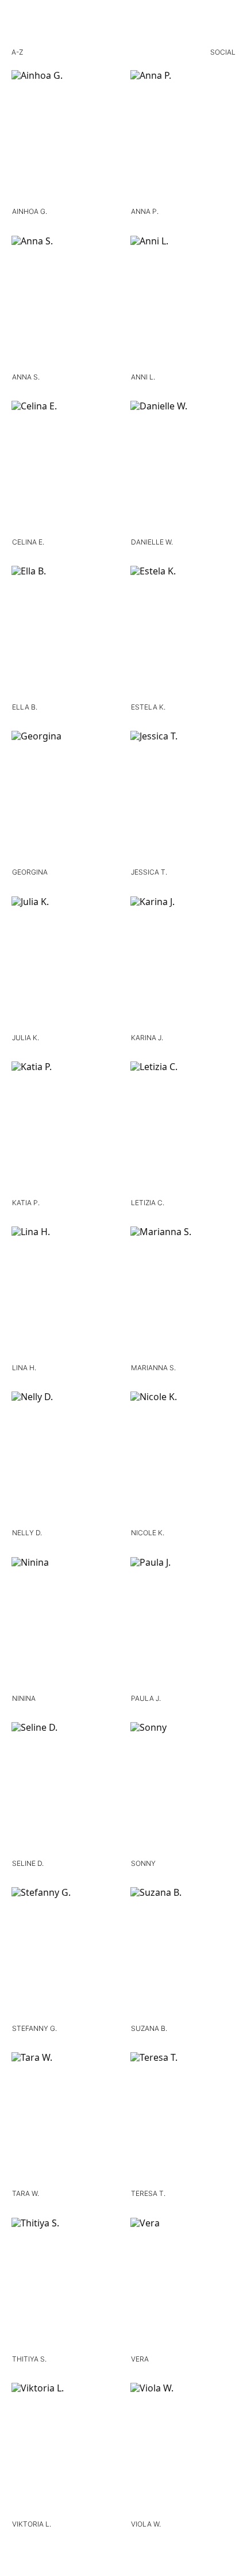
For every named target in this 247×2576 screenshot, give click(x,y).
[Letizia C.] (183, 1129)
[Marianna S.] (183, 1294)
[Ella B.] (64, 634)
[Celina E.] (64, 469)
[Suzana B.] (183, 1955)
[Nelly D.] (64, 1459)
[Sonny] (183, 1790)
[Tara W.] (64, 2120)
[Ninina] (64, 1625)
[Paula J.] (183, 1625)
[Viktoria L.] (64, 2451)
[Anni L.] (183, 304)
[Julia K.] (64, 964)
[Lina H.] (64, 1294)
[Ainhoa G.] (64, 138)
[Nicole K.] (183, 1459)
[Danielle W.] (183, 469)
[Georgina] (64, 799)
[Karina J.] (183, 964)
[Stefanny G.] (64, 1955)
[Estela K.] (183, 634)
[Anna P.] (183, 138)
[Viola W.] (183, 2451)
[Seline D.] (64, 1790)
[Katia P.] (64, 1129)
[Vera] (183, 2286)
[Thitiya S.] (64, 2286)
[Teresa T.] (183, 2120)
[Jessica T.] (183, 799)
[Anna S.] (64, 304)
